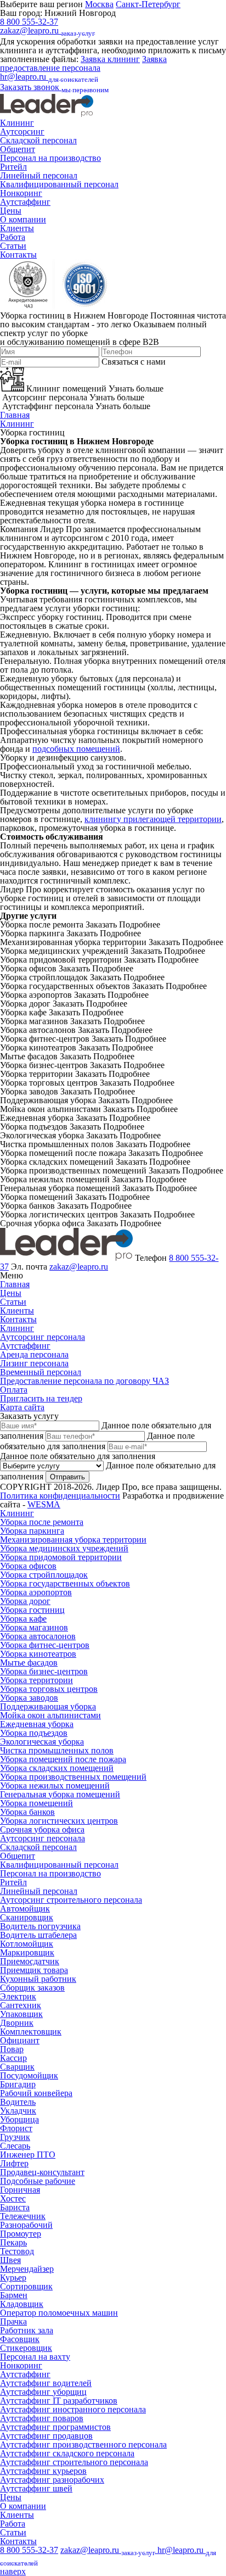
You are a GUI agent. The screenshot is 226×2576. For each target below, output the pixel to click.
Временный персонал (41, 1372)
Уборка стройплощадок (44, 1575)
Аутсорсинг (22, 132)
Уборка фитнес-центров (45, 1645)
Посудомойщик (29, 2075)
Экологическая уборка (42, 1742)
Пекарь (13, 2242)
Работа (13, 237)
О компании (23, 219)
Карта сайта (22, 1407)
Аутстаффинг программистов (55, 2427)
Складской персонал (38, 140)
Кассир (13, 2058)
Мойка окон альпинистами (50, 1715)
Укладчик (18, 2111)
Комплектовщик (31, 2032)
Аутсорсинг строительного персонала (71, 1900)
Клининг (17, 123)
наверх (13, 2571)
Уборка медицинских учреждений (64, 1548)
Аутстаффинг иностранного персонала (73, 2409)
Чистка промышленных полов (57, 1750)
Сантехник (21, 2005)
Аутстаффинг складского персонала (67, 2453)
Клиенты (17, 228)
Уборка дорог (25, 1601)
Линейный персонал (39, 175)
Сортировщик (26, 2286)
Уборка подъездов (34, 1733)
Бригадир (18, 2084)
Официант (20, 2040)
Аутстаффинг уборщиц (43, 2392)
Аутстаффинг (25, 202)
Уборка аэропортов (36, 1592)
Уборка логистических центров (59, 1821)
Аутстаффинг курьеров (43, 2471)
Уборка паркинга (32, 1531)
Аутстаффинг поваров (42, 2418)
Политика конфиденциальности (60, 1496)
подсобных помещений (76, 749)
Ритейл (13, 167)
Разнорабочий (26, 2225)
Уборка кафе (23, 1619)
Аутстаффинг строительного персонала (74, 2462)
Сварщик (17, 2067)
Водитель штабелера (38, 1935)
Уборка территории (36, 1680)
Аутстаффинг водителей (46, 2383)
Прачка (13, 2321)
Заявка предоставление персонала (83, 63)
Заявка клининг (110, 59)
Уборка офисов (28, 1566)
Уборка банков (27, 1812)
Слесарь (15, 2146)
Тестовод (17, 2251)
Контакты (18, 255)
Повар (12, 2049)
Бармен (14, 2295)
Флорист (16, 2128)
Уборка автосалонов (38, 1636)
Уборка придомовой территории (61, 1557)
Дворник (17, 2023)
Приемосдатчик (30, 1961)
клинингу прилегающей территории (153, 819)
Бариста (15, 2207)
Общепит (18, 149)
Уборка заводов (29, 1698)
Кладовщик (22, 2304)
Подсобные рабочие (38, 2181)
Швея (10, 2260)
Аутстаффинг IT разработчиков (59, 2401)
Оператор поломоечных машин (59, 2313)
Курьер (13, 2278)
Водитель (18, 2102)
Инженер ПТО (28, 2155)
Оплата (14, 1390)
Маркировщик (27, 1952)
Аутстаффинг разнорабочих (52, 2480)
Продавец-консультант (42, 2172)
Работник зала (27, 2330)
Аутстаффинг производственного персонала (83, 2444)
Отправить (67, 1477)
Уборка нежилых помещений (55, 1786)
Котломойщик (27, 1944)
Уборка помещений (36, 1803)
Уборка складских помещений (57, 1768)
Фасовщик (20, 2339)
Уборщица (19, 2119)
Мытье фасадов (29, 1663)
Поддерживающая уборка (48, 1706)
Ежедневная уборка (37, 1724)
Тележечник (23, 2216)
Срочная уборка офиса (42, 1829)
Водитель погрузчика (40, 1926)
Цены (11, 211)
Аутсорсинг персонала (43, 1337)
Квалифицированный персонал (59, 184)
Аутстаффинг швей (36, 2488)
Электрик (18, 1996)
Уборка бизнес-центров (44, 1671)
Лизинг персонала (34, 1363)
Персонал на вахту (35, 2357)
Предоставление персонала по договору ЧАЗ (84, 1381)
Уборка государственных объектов (65, 1583)
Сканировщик (27, 1917)
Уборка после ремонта (42, 1522)
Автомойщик (25, 1909)
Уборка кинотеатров (38, 1654)
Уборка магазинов (34, 1627)
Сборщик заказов (32, 1988)
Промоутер (21, 2234)
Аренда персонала (34, 1354)
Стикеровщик (26, 2348)
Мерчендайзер (27, 2269)
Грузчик (15, 2137)
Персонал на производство (50, 158)
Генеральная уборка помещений (60, 1794)
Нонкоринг (21, 193)
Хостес (13, 2198)
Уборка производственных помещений (73, 1777)
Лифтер (14, 2163)
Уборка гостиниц (32, 1610)
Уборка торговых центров (49, 1689)
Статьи (13, 246)
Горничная (20, 2190)
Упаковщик (21, 2014)
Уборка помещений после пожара (63, 1759)
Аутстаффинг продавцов (46, 2436)
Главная (15, 415)
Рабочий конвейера (36, 2093)
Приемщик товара (34, 1970)
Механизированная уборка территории (73, 1540)
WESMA (44, 1504)
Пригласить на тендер (41, 1398)
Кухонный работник (38, 1979)
